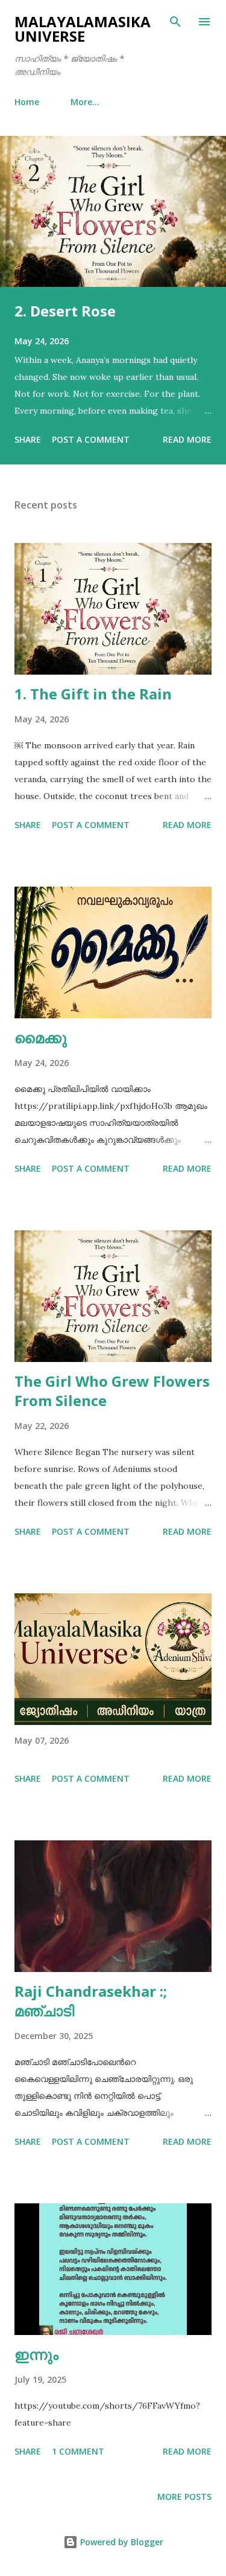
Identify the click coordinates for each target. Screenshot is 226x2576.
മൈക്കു (41, 1037)
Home (27, 102)
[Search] (175, 22)
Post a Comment (91, 439)
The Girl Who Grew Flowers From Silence (112, 1391)
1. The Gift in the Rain (93, 694)
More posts (184, 2497)
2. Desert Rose (65, 311)
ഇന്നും (36, 2354)
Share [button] (28, 439)
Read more (187, 439)
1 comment (78, 2451)
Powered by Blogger (121, 2542)
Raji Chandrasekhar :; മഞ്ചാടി (91, 2001)
